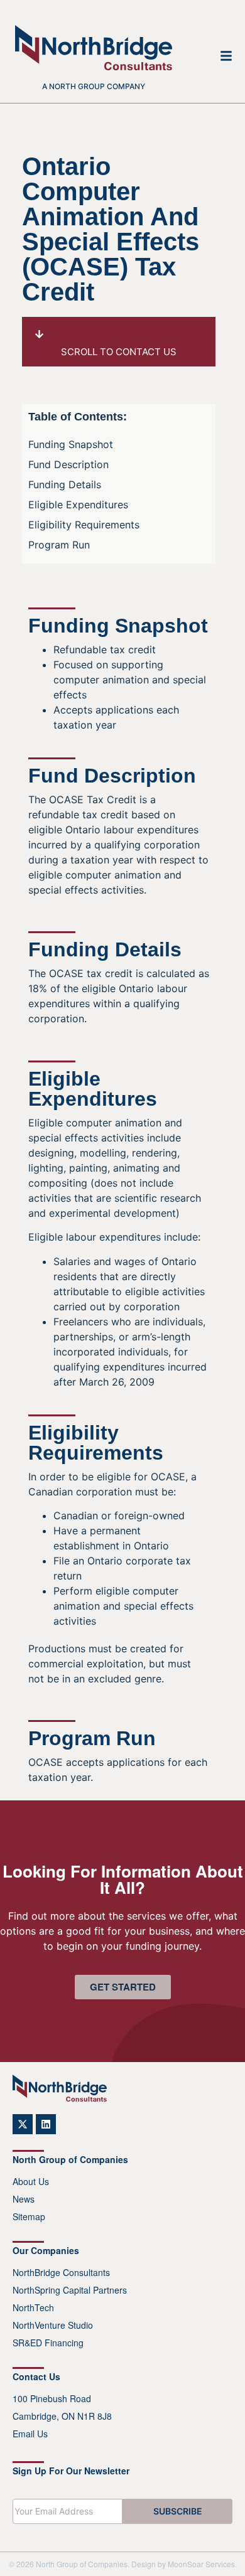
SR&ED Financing (48, 2343)
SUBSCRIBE (178, 2511)
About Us (31, 2181)
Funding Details (65, 484)
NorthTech (33, 2307)
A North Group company (94, 86)
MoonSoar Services (201, 2564)
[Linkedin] (46, 2124)
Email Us (30, 2434)
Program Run (59, 545)
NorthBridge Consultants (61, 2272)
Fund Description (68, 464)
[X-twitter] (23, 2124)
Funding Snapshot (71, 444)
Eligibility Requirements (84, 525)
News (24, 2199)
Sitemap (29, 2216)
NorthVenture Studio (53, 2325)
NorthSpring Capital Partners (70, 2290)
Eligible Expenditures (78, 505)
